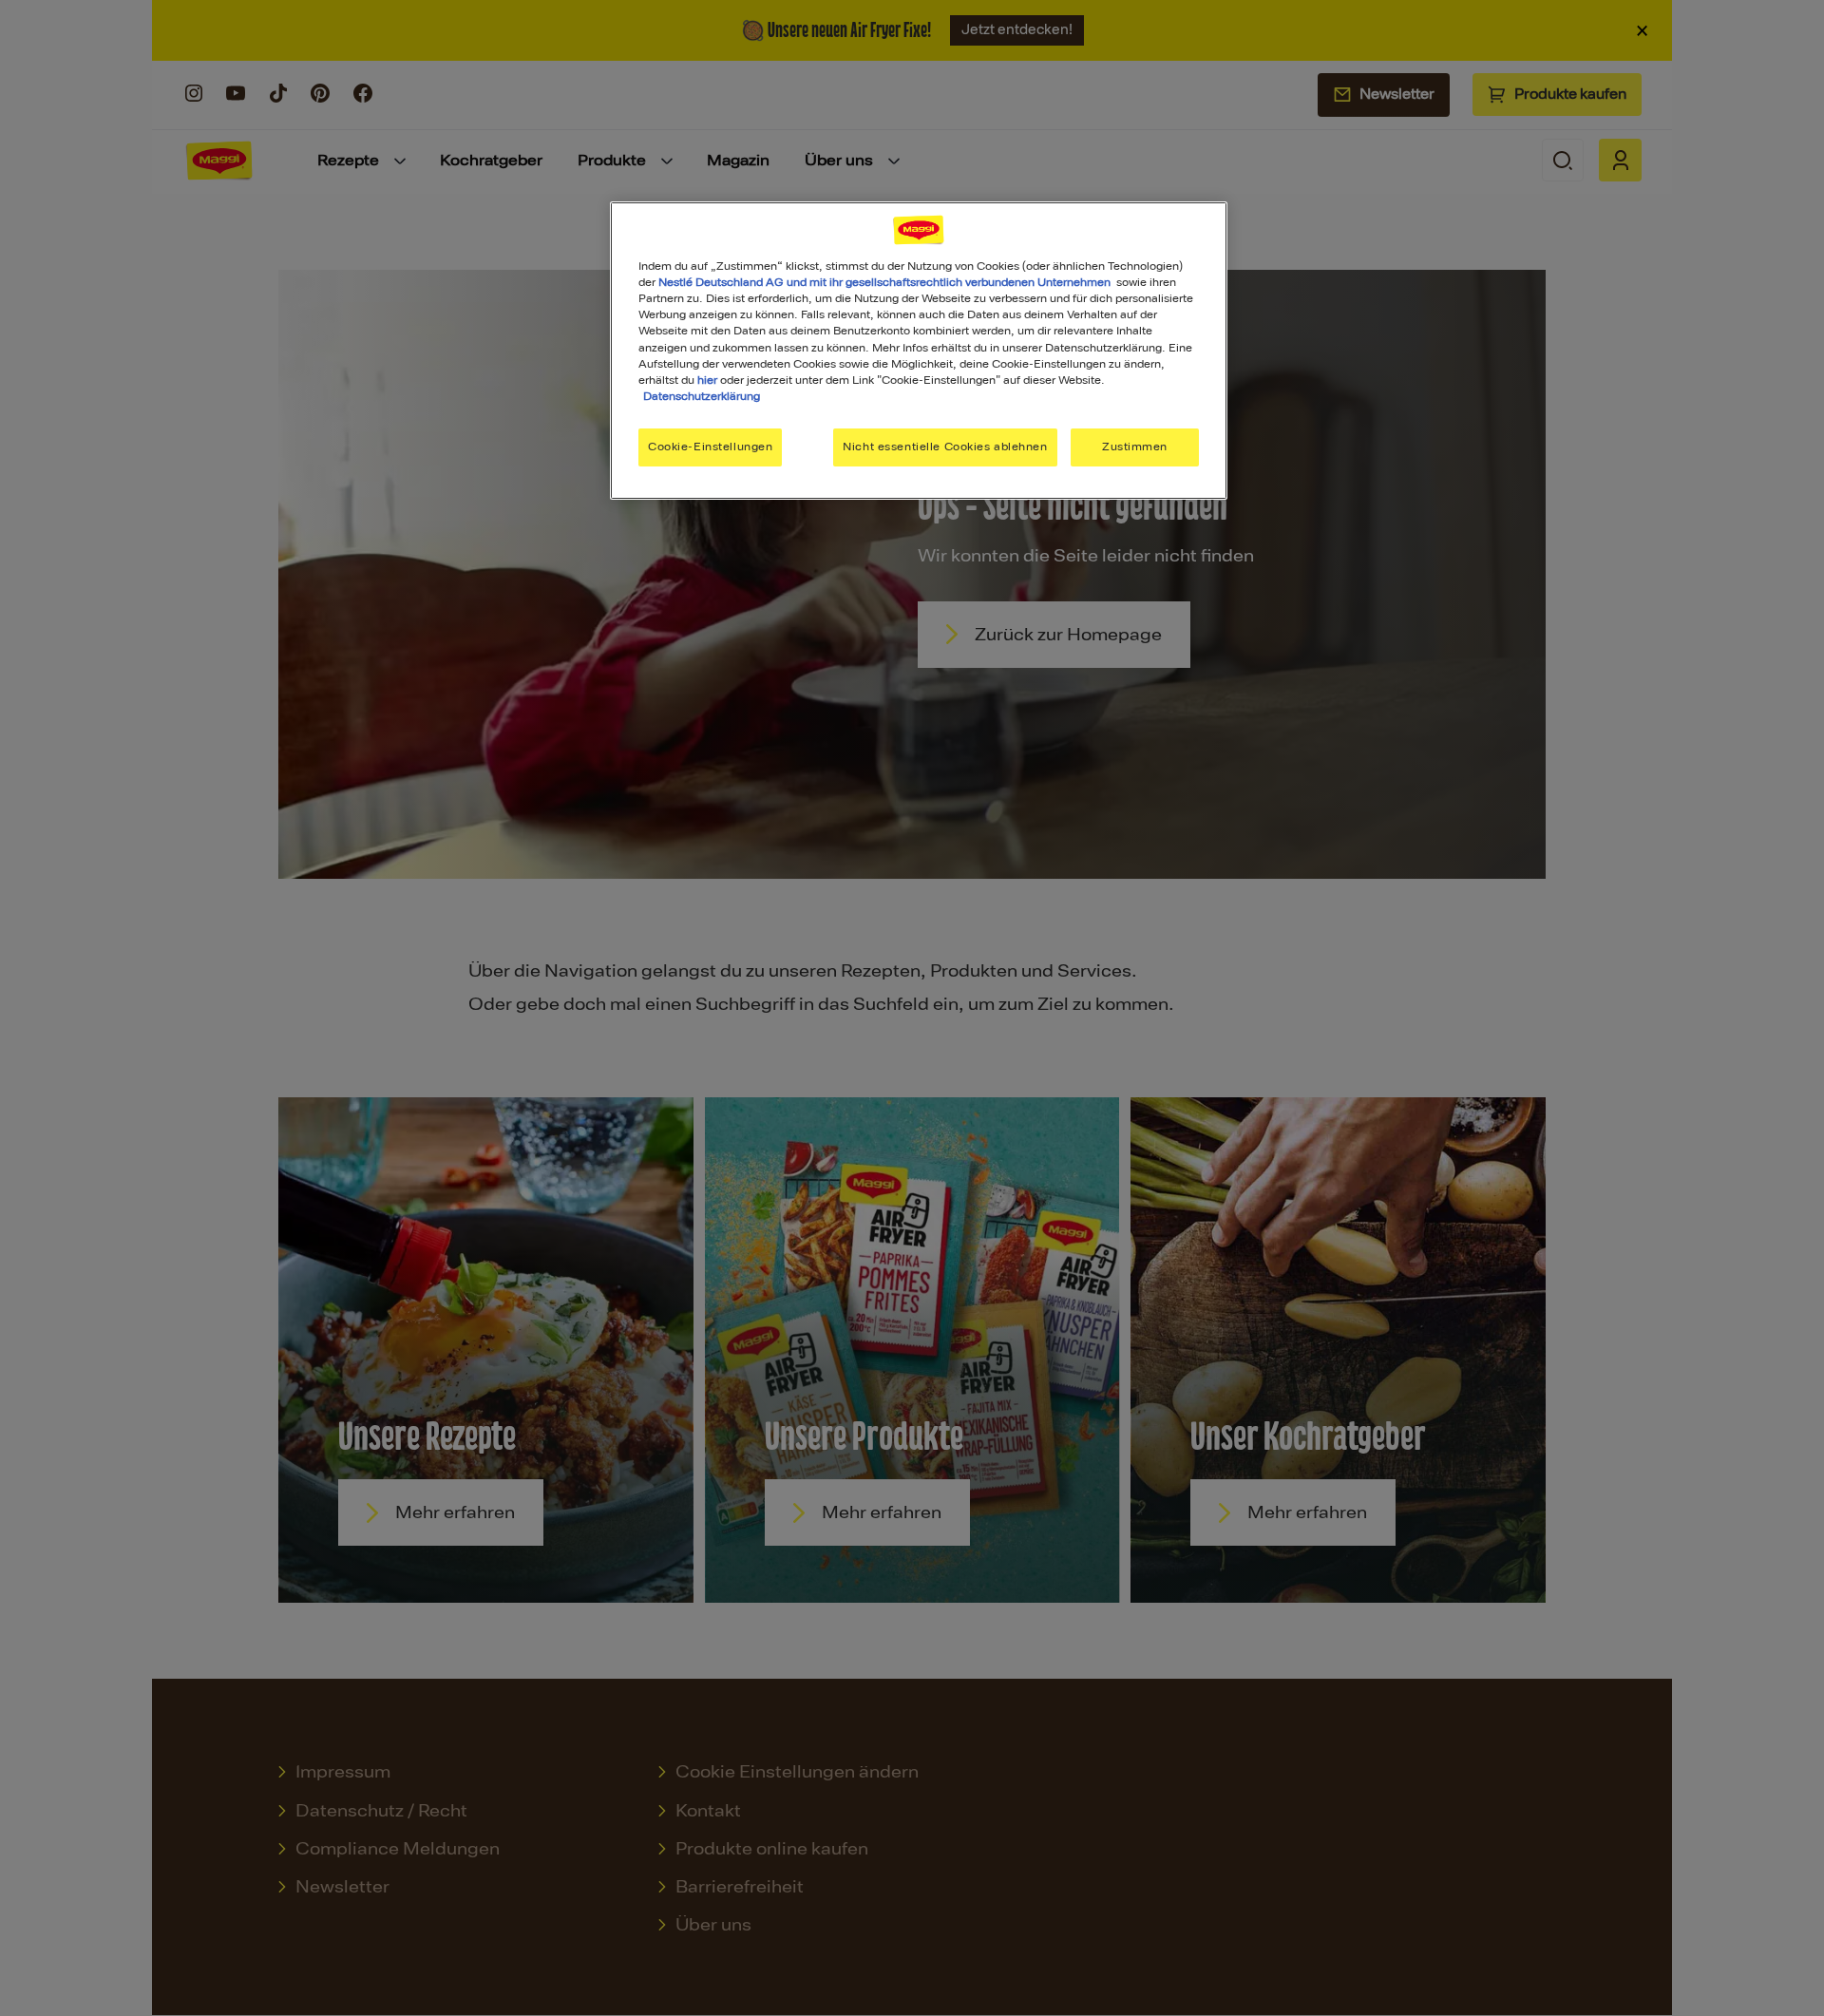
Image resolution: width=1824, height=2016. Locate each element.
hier (707, 380)
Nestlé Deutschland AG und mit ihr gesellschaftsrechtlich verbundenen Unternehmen (884, 282)
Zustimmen (1135, 447)
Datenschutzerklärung (702, 396)
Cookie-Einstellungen (710, 447)
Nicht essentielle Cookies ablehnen (945, 447)
